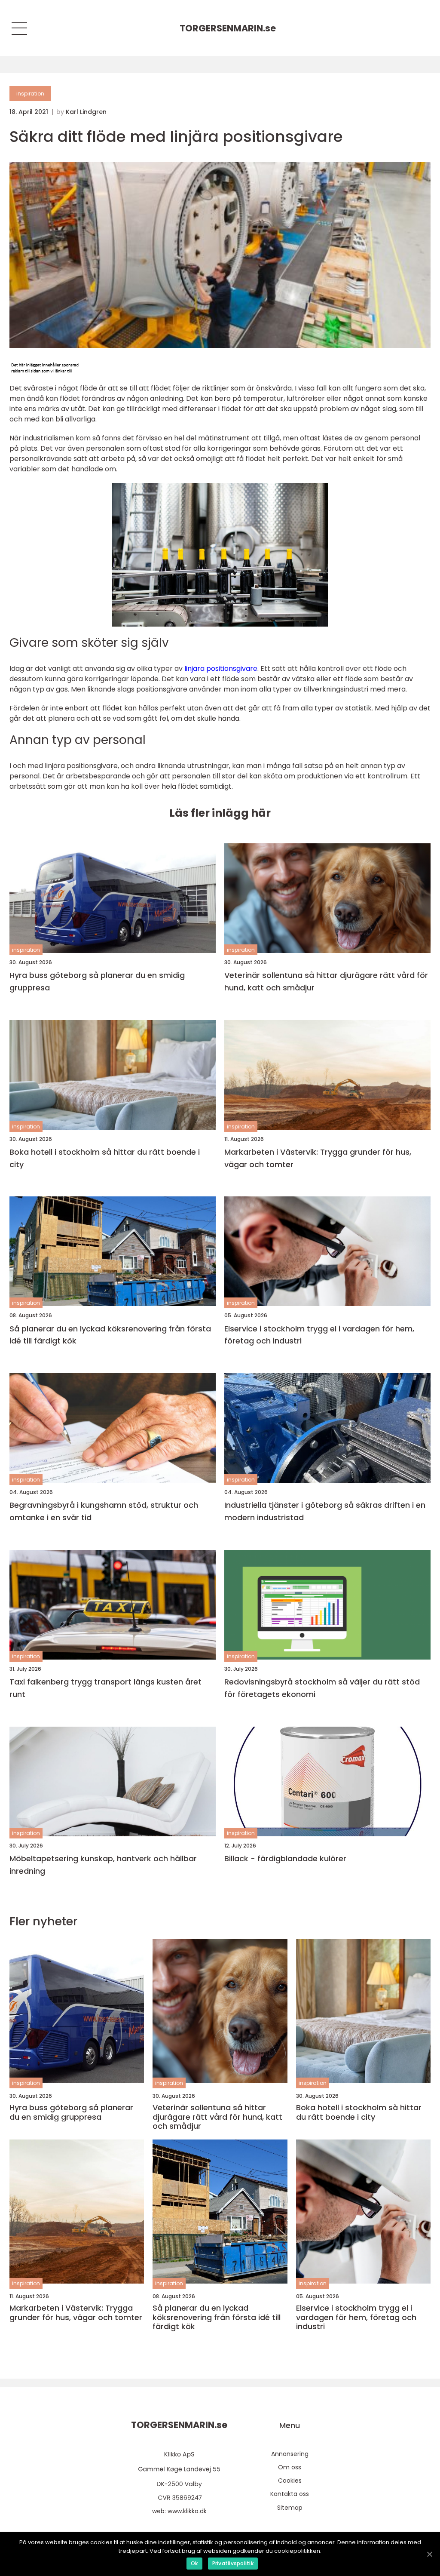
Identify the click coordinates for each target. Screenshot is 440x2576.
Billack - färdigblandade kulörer (285, 1858)
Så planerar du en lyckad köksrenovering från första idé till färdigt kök (110, 1335)
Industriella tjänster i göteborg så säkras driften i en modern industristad (325, 1511)
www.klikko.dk (187, 2511)
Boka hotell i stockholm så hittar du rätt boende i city (105, 1158)
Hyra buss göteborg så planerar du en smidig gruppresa (97, 981)
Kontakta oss (290, 2494)
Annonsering (290, 2454)
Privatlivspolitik (233, 2563)
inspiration (30, 94)
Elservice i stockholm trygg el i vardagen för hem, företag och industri (319, 1335)
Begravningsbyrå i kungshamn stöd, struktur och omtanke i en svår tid (104, 1511)
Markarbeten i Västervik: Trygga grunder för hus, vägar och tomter (318, 1158)
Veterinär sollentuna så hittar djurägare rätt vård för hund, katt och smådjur (326, 981)
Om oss (290, 2467)
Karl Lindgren (86, 112)
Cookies (290, 2481)
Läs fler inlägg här (220, 813)
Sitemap (290, 2508)
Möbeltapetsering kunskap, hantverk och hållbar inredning (103, 1865)
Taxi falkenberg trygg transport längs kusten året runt (105, 1688)
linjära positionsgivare (221, 669)
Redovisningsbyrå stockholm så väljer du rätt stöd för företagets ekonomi (322, 1688)
